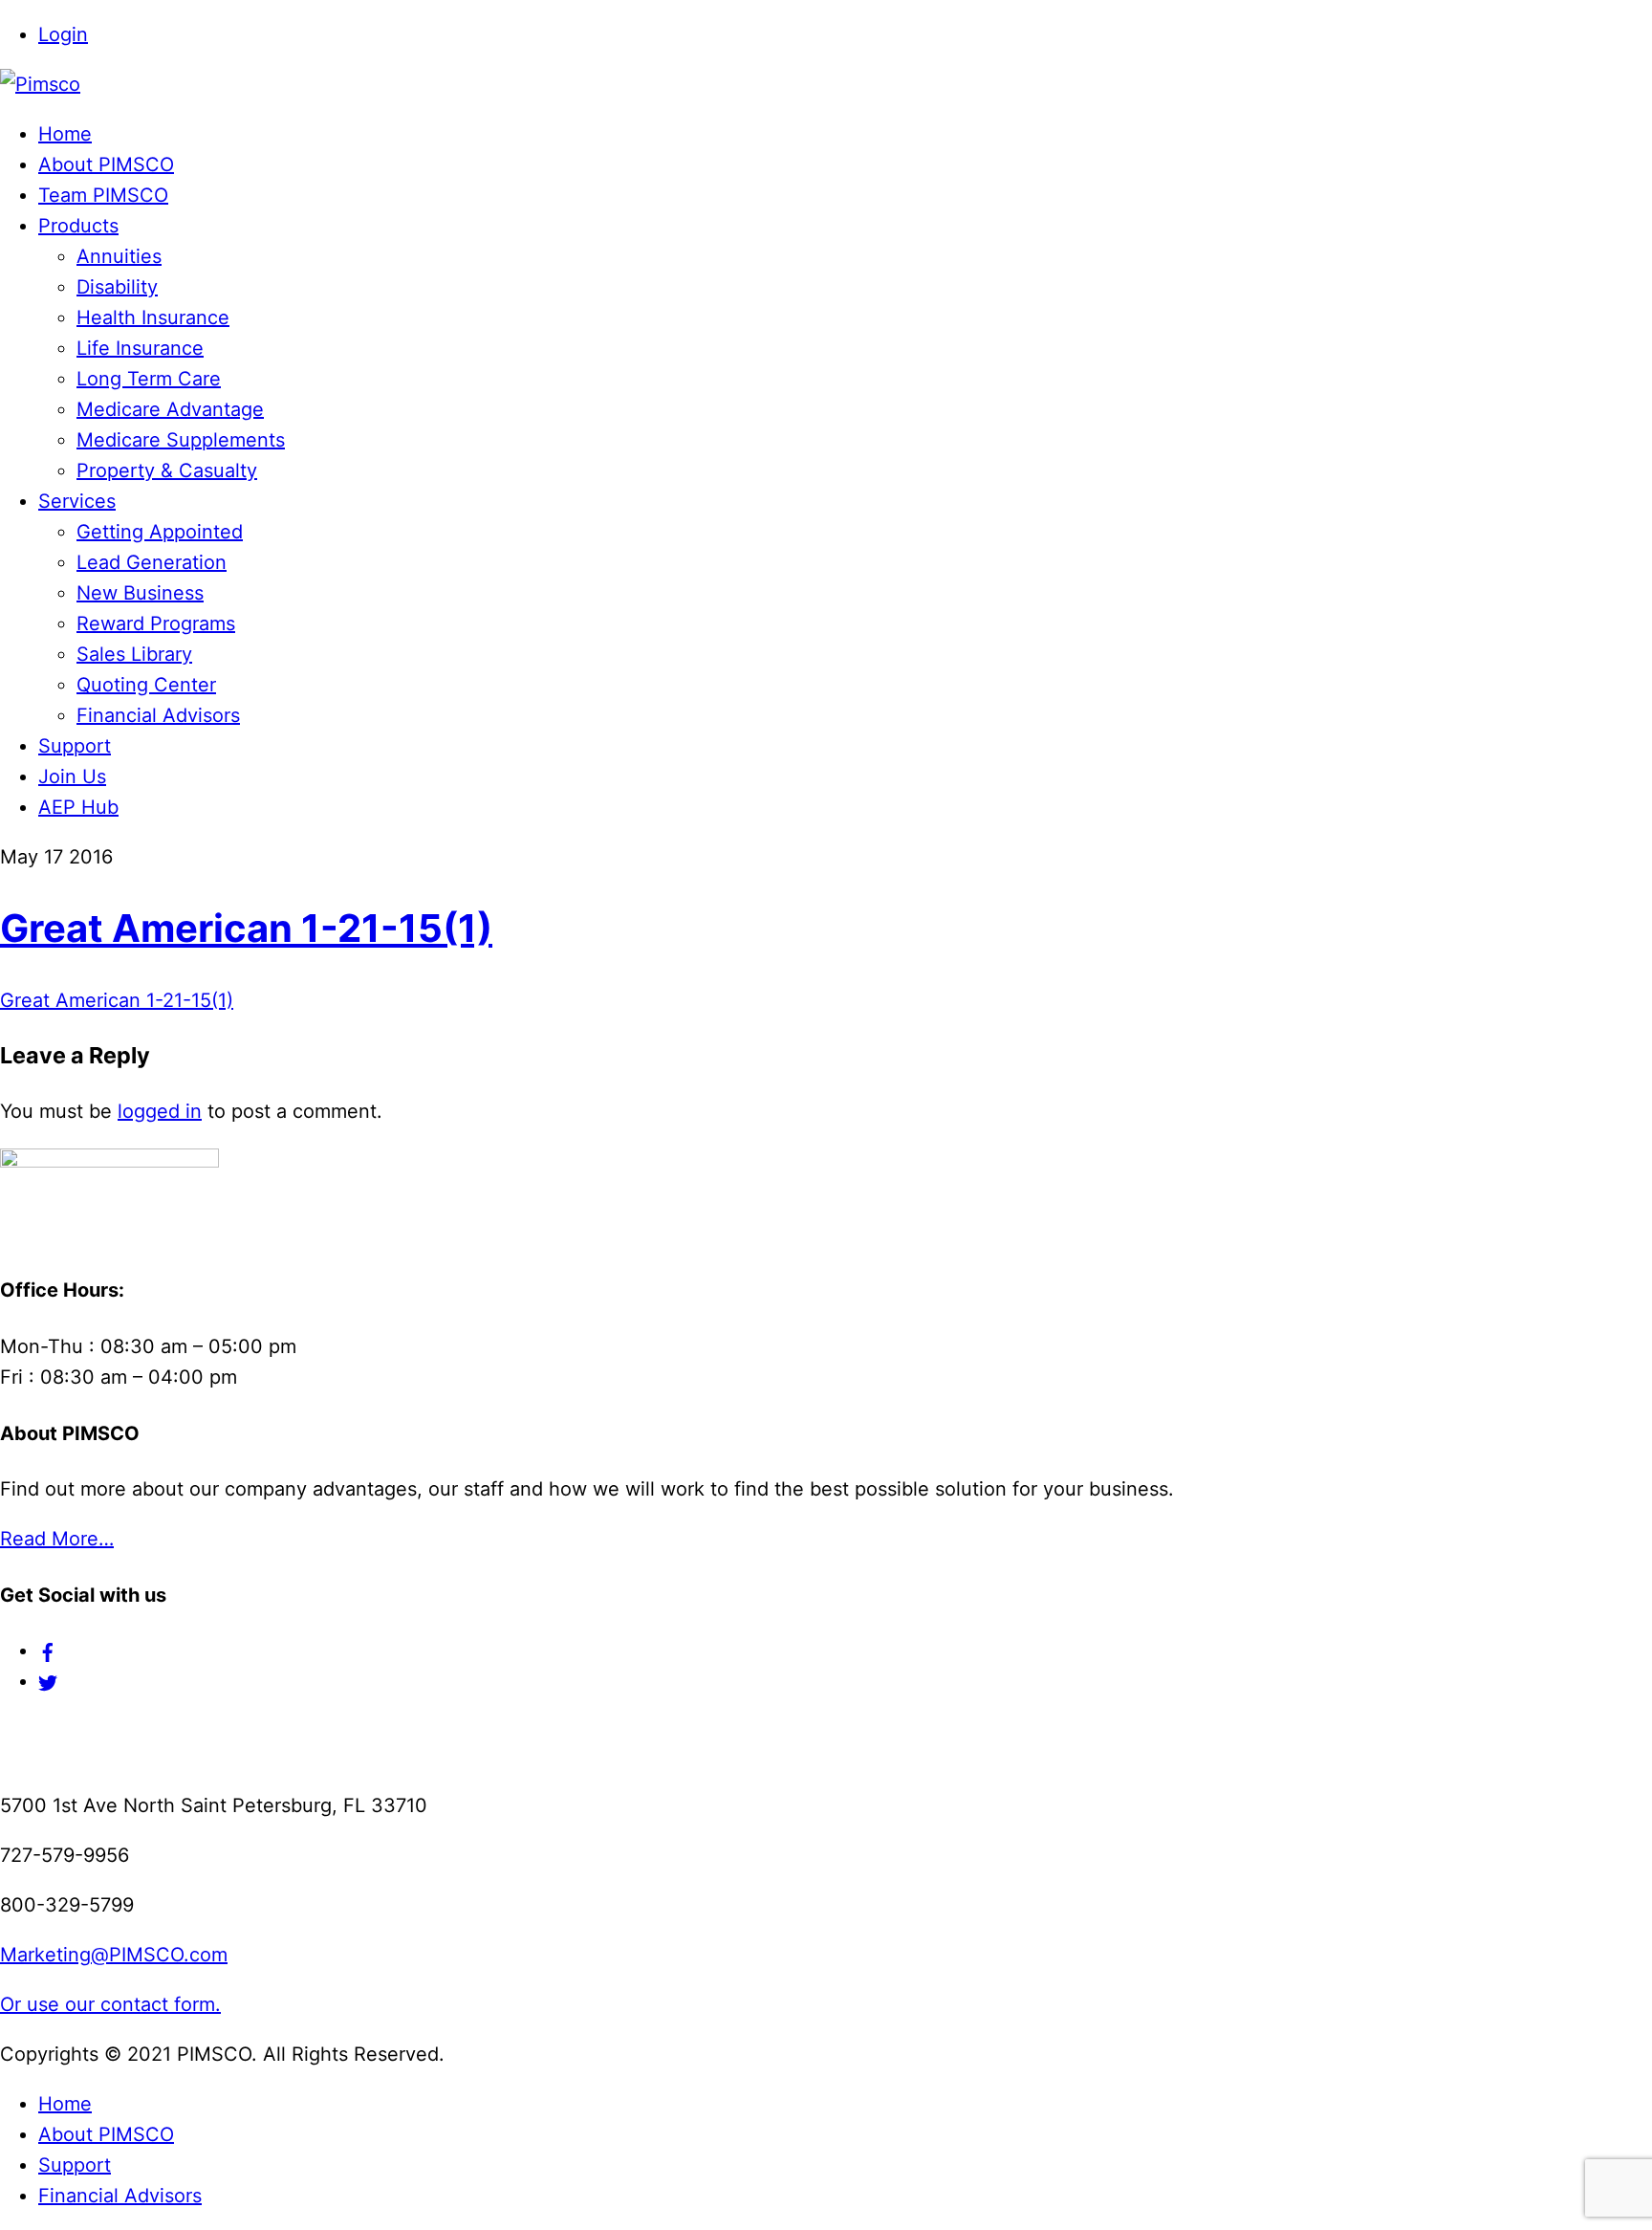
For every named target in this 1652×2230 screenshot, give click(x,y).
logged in (160, 1111)
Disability (117, 287)
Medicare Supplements (181, 440)
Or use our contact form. (110, 2004)
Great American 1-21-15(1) (246, 928)
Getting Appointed (160, 532)
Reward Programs (156, 623)
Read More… (57, 1539)
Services (77, 501)
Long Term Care (149, 379)
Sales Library (134, 654)
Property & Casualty (167, 470)
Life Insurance (140, 348)
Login (63, 34)
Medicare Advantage (170, 409)
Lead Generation (152, 562)
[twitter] (48, 1681)
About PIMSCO (106, 164)
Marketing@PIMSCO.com (114, 1955)
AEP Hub (78, 807)
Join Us (72, 776)
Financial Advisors (158, 715)
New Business (140, 593)
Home (65, 134)
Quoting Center (146, 685)
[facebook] (48, 1651)
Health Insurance (153, 317)
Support (75, 746)
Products (78, 226)
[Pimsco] (40, 84)
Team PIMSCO (103, 195)
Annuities (119, 256)
